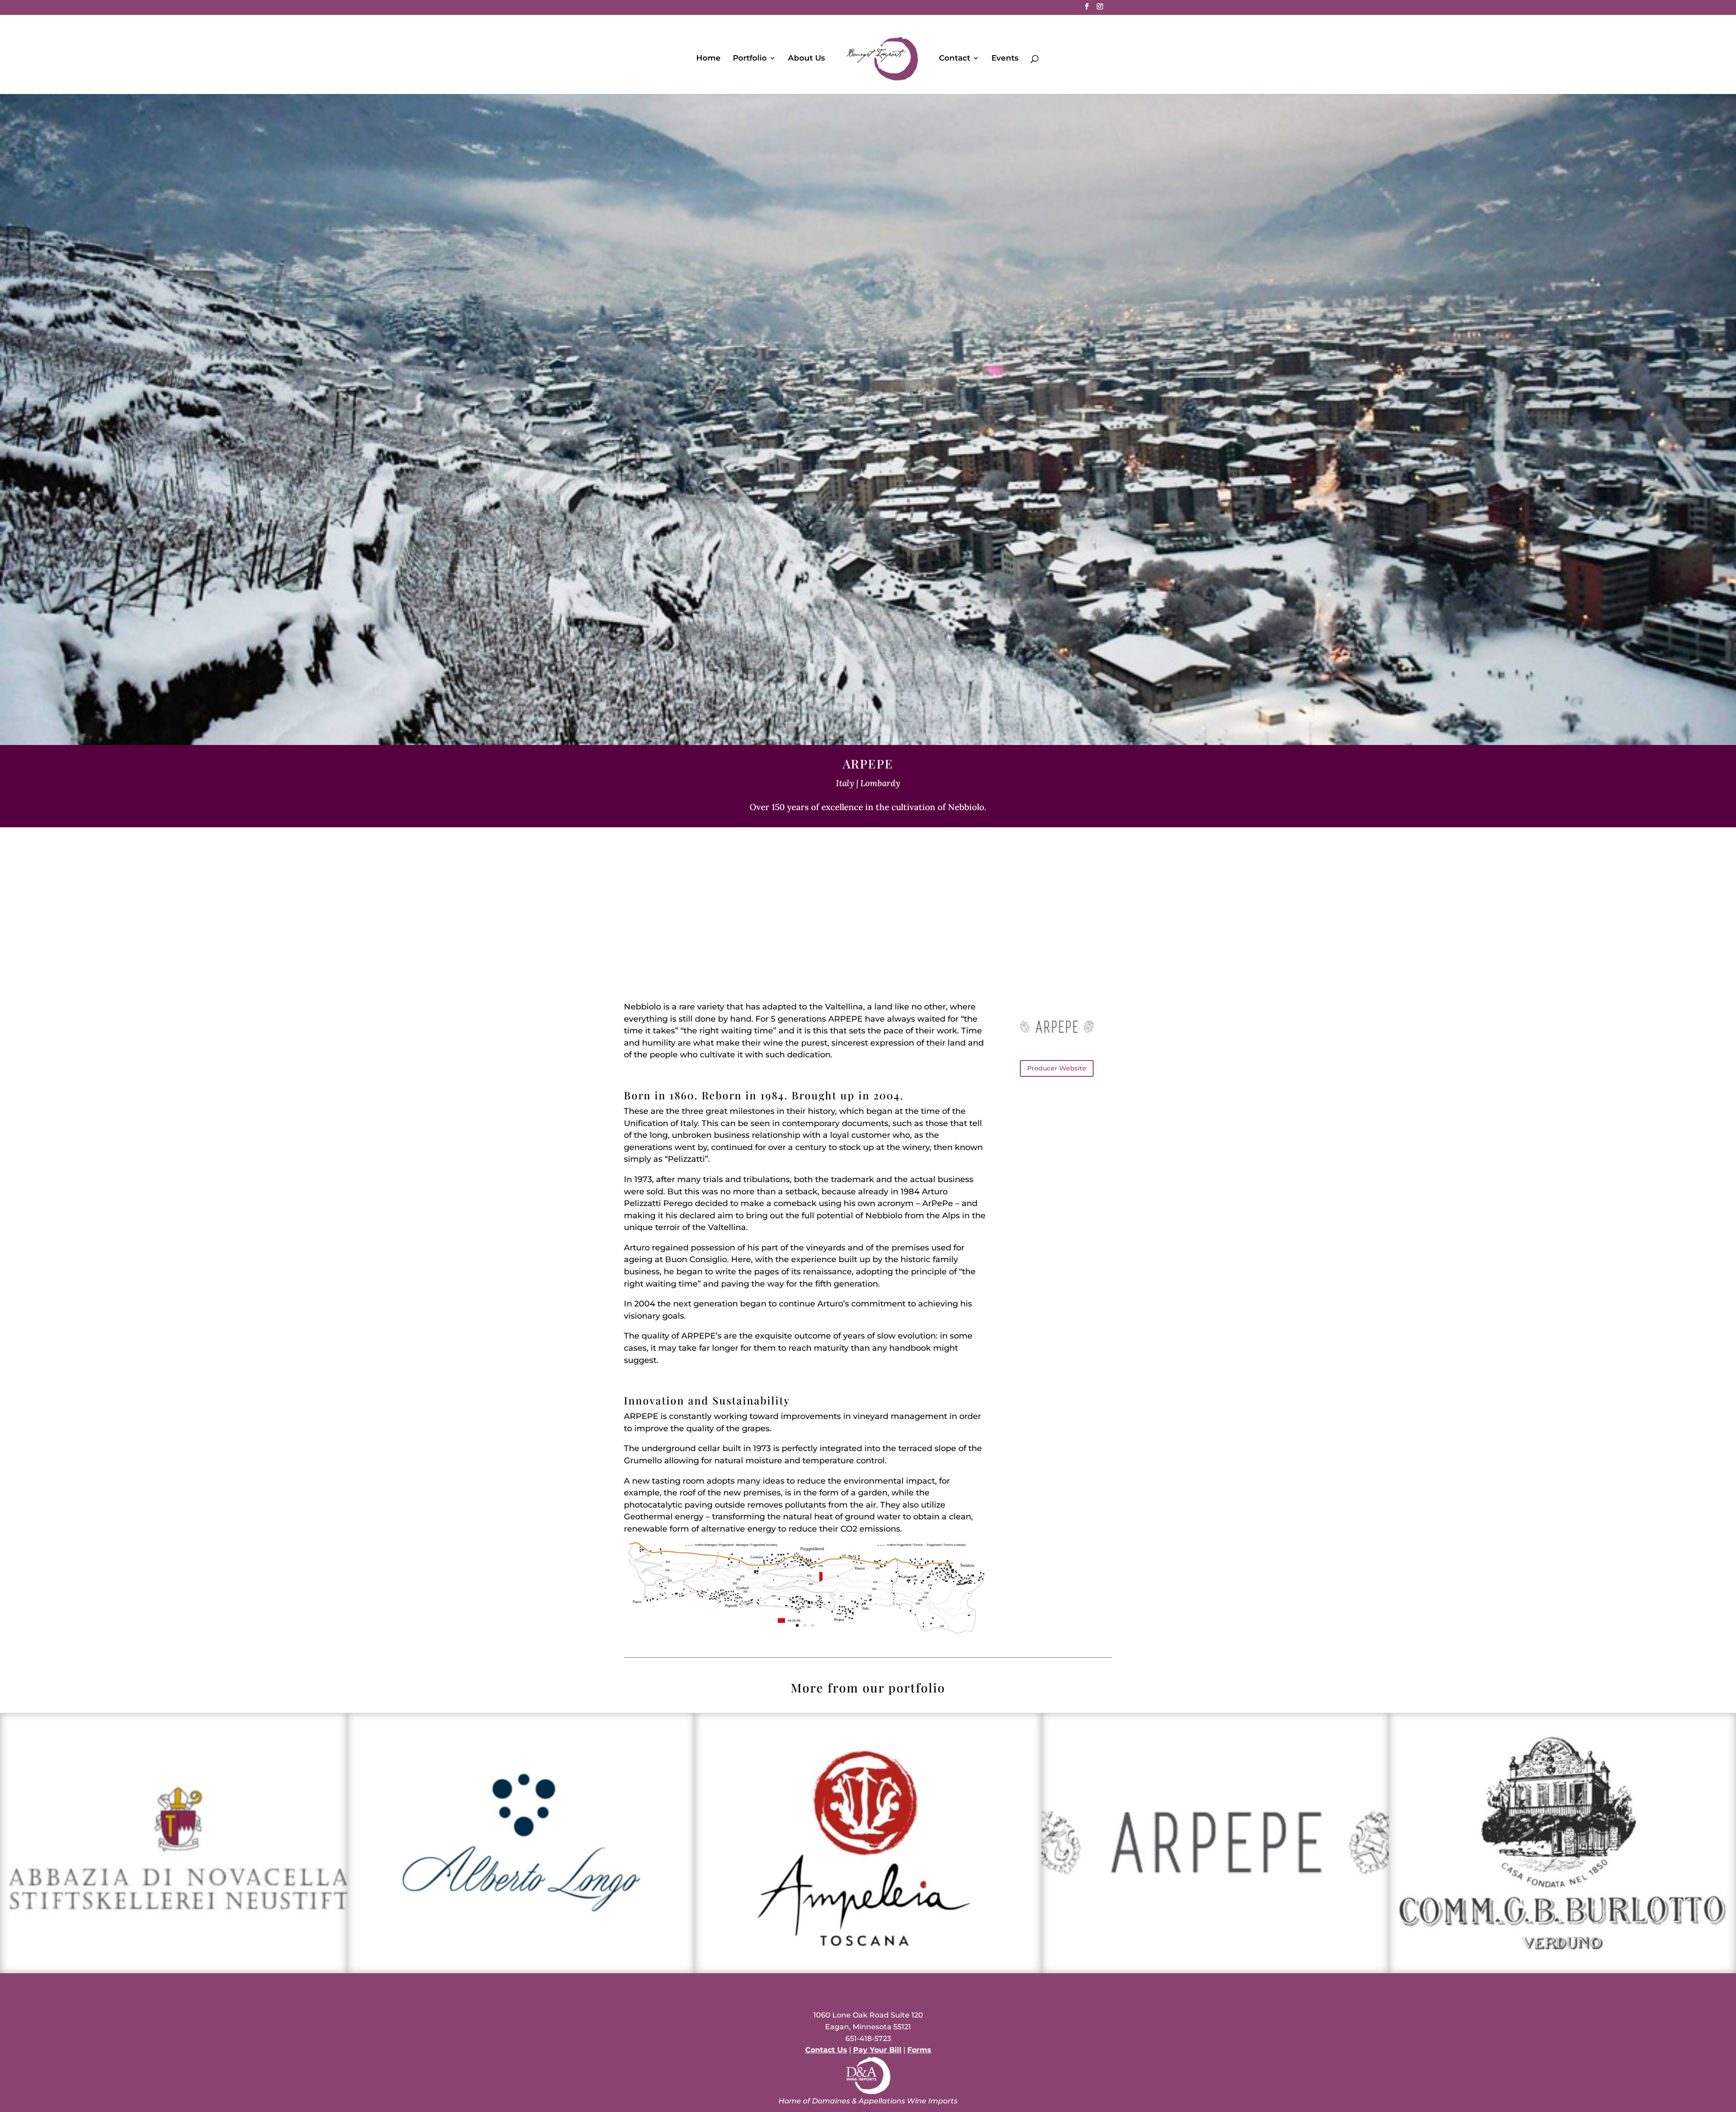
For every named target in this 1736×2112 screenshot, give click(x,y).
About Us (807, 59)
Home (708, 59)
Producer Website (1057, 1068)
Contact (955, 59)
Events (1005, 59)
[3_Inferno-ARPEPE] (805, 1645)
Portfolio (750, 59)
